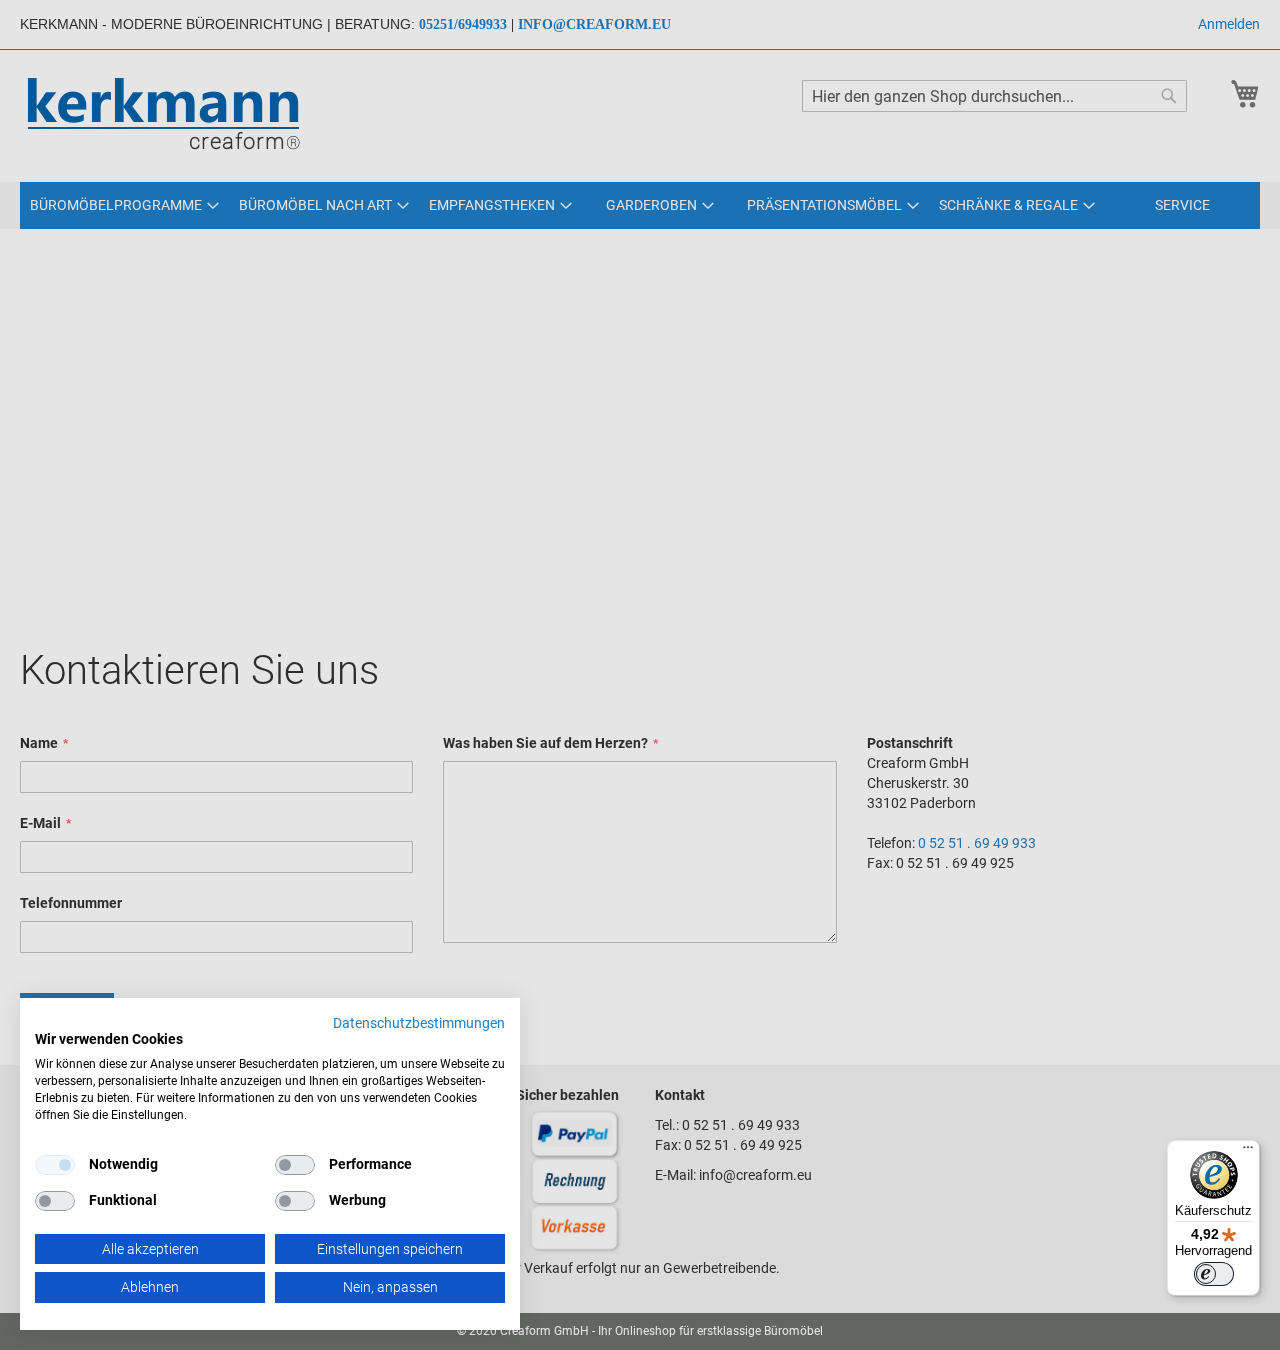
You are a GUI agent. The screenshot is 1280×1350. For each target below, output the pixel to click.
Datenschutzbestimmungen (419, 1023)
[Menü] (1248, 1152)
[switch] (1214, 1274)
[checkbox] (295, 1165)
